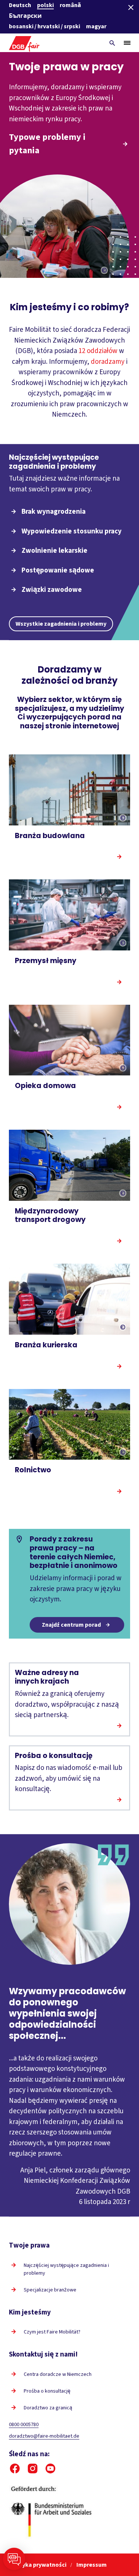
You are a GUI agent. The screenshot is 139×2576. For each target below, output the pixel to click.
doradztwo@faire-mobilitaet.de (44, 2436)
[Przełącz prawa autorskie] (104, 271)
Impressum (92, 2565)
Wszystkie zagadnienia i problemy (61, 624)
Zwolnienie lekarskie (54, 551)
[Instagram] (33, 2468)
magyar (96, 26)
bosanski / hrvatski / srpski (44, 26)
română (70, 5)
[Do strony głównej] (24, 43)
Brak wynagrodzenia (54, 512)
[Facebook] (15, 2468)
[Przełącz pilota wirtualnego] (14, 2559)
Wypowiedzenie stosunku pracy (72, 531)
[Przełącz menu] (127, 43)
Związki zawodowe (52, 590)
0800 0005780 (24, 2425)
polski (45, 5)
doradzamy (108, 362)
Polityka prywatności (38, 2565)
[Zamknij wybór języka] (131, 7)
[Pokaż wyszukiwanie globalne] (112, 43)
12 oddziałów (98, 351)
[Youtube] (50, 2468)
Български (25, 16)
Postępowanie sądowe (58, 570)
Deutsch (20, 5)
